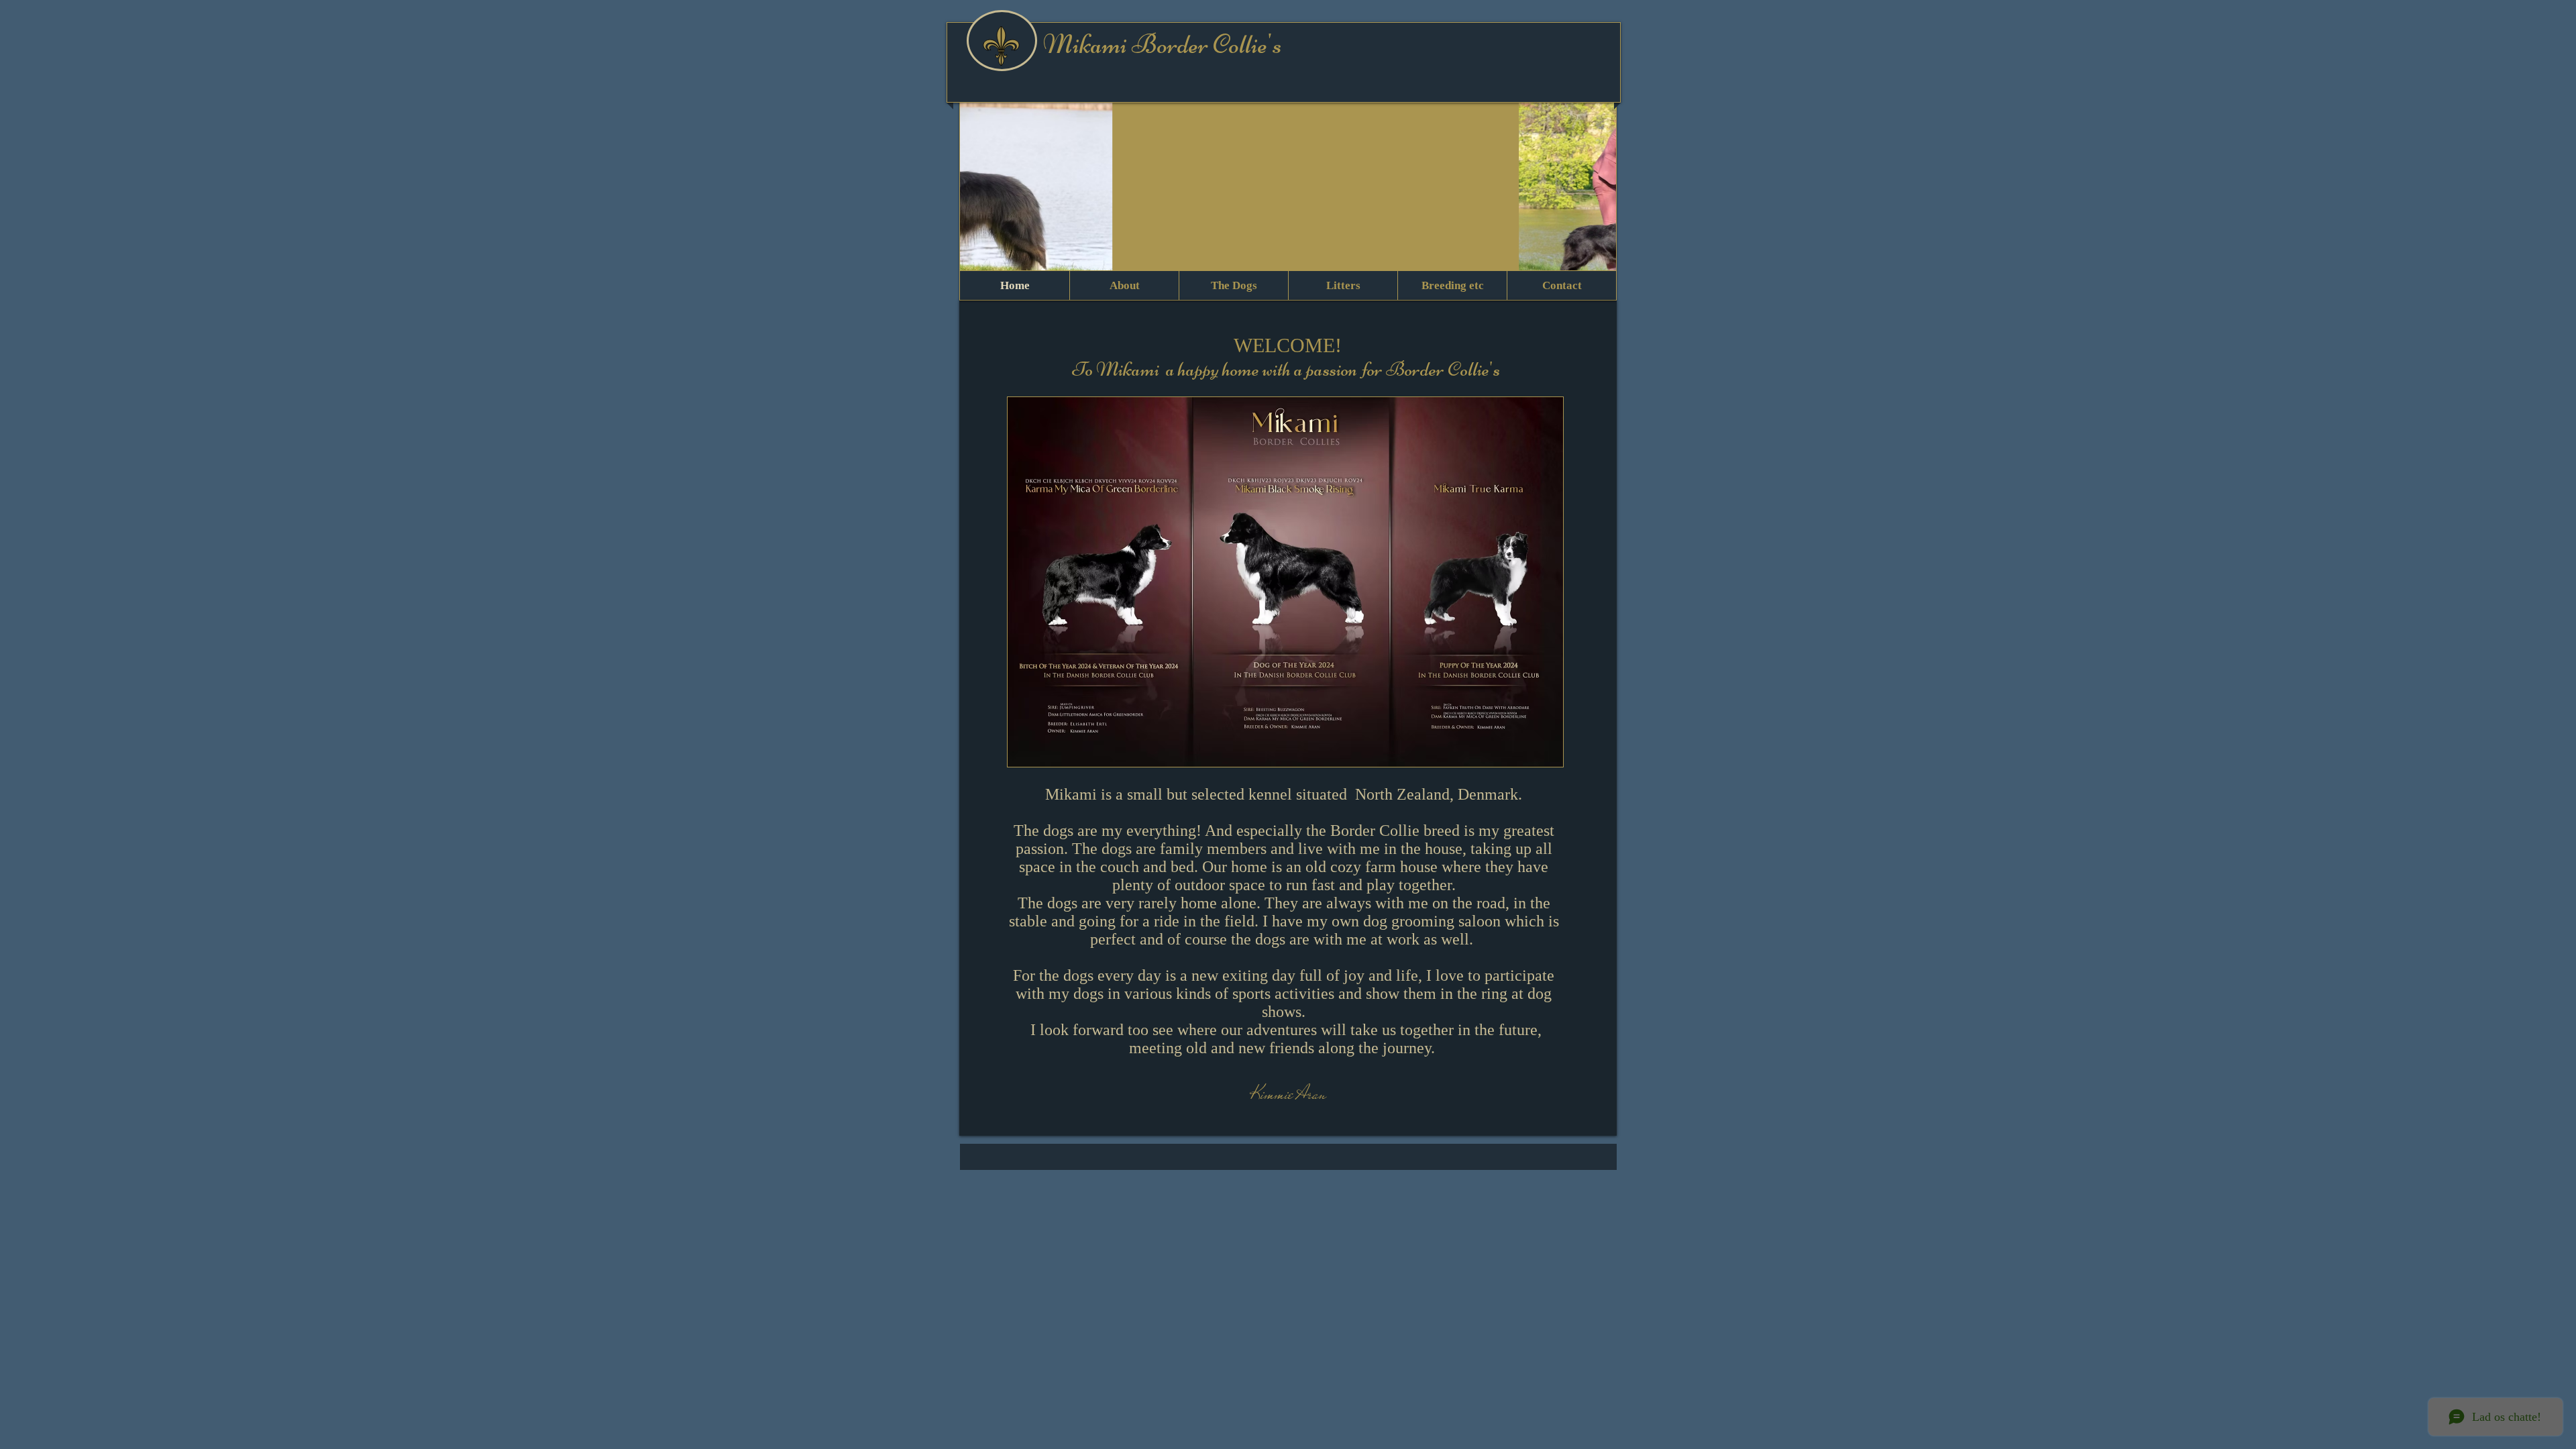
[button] (1288, 197)
